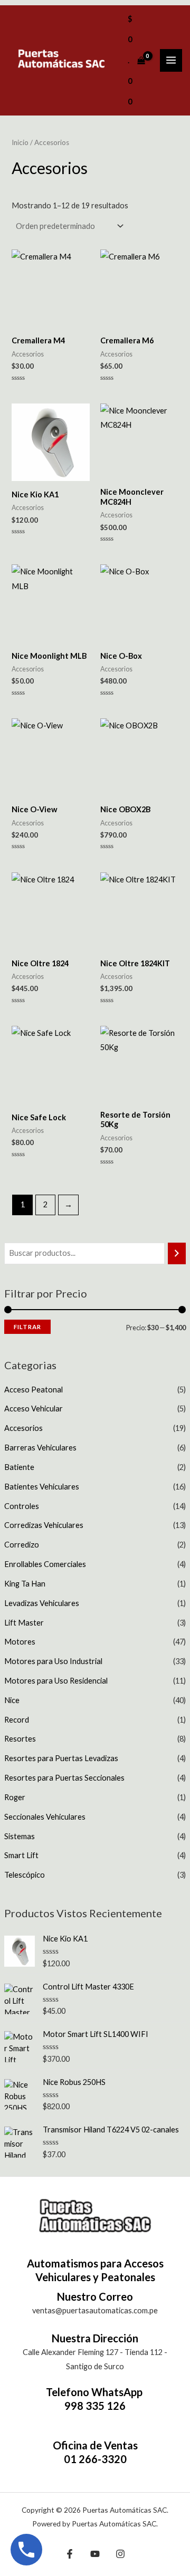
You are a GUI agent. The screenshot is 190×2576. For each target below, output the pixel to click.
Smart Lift (21, 1855)
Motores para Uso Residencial (56, 1681)
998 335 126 (95, 2406)
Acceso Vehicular (34, 1409)
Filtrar (27, 1327)
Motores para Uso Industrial (53, 1661)
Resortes (20, 1739)
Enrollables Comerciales (45, 1564)
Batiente (19, 1467)
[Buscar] (177, 1253)
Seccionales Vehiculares (45, 1817)
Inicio (20, 142)
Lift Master (24, 1623)
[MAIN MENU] (171, 60)
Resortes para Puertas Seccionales (64, 1778)
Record (17, 1720)
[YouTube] (95, 2554)
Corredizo (22, 1545)
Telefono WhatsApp (95, 2392)
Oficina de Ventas (95, 2445)
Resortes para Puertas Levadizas (61, 1758)
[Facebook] (70, 2554)
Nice (12, 1700)
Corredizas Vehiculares (44, 1525)
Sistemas (20, 1836)
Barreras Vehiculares (40, 1448)
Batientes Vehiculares (42, 1487)
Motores (20, 1642)
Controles (22, 1506)
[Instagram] (120, 2554)
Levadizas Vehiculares (42, 1603)
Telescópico (25, 1875)
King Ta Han (25, 1584)
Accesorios (23, 1428)
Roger (15, 1797)
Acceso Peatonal (34, 1390)
